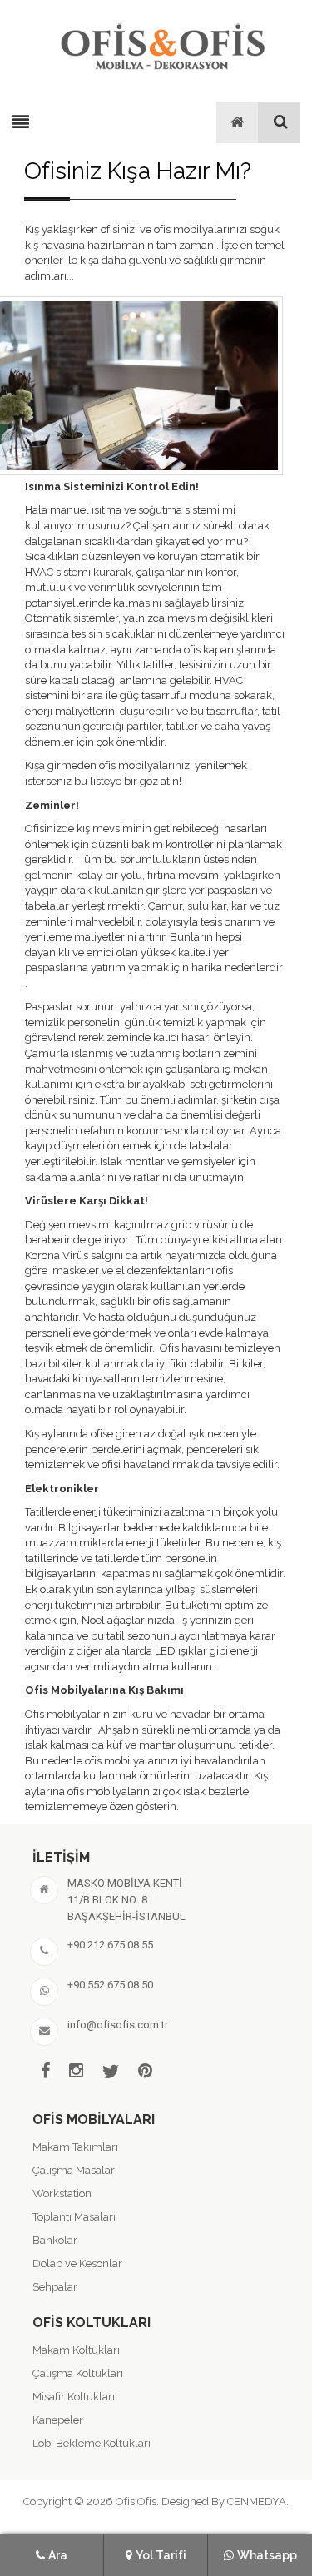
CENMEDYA (257, 2502)
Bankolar (55, 2240)
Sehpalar (55, 2287)
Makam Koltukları (76, 2350)
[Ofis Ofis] (162, 44)
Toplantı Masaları (74, 2217)
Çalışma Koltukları (78, 2373)
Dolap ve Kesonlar (77, 2263)
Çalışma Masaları (75, 2170)
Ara (58, 2555)
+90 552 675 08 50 (110, 1985)
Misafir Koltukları (74, 2397)
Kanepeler (58, 2420)
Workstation (62, 2194)
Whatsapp (267, 2555)
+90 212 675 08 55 (110, 1945)
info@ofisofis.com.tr (118, 2025)
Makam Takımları (75, 2147)
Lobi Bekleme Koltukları (92, 2443)
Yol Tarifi (161, 2555)
